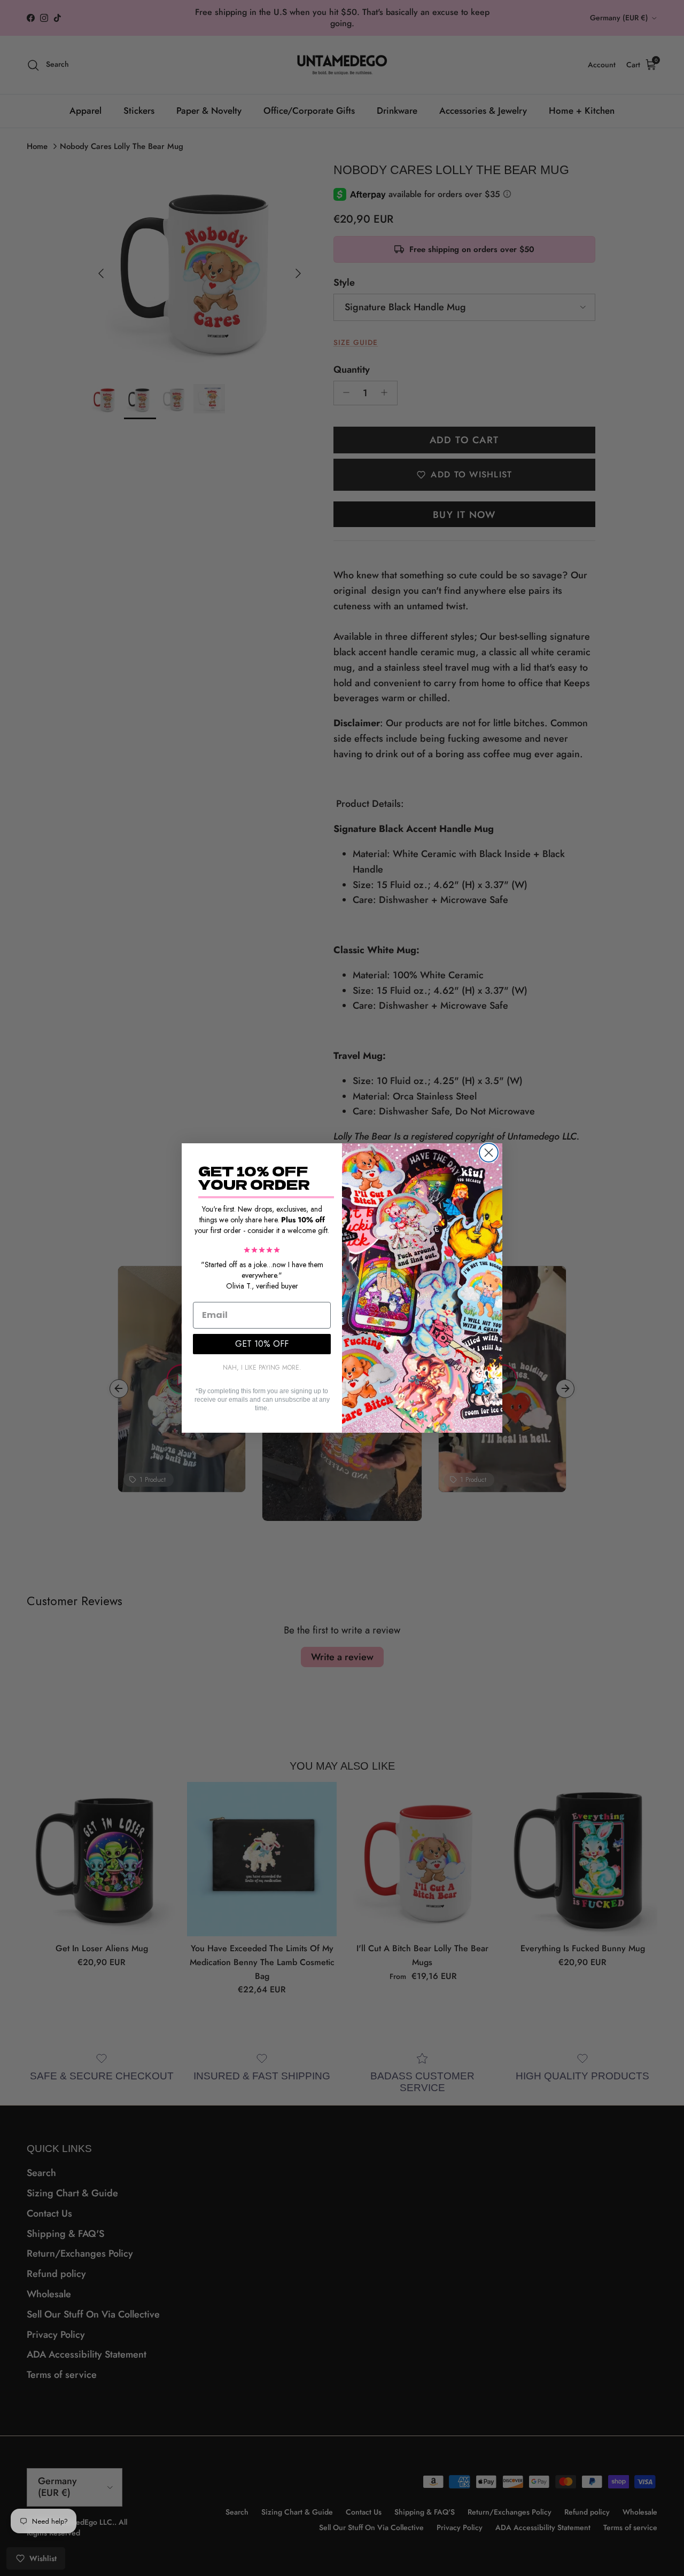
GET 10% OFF (262, 1344)
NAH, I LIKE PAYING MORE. (262, 1368)
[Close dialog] (489, 1153)
